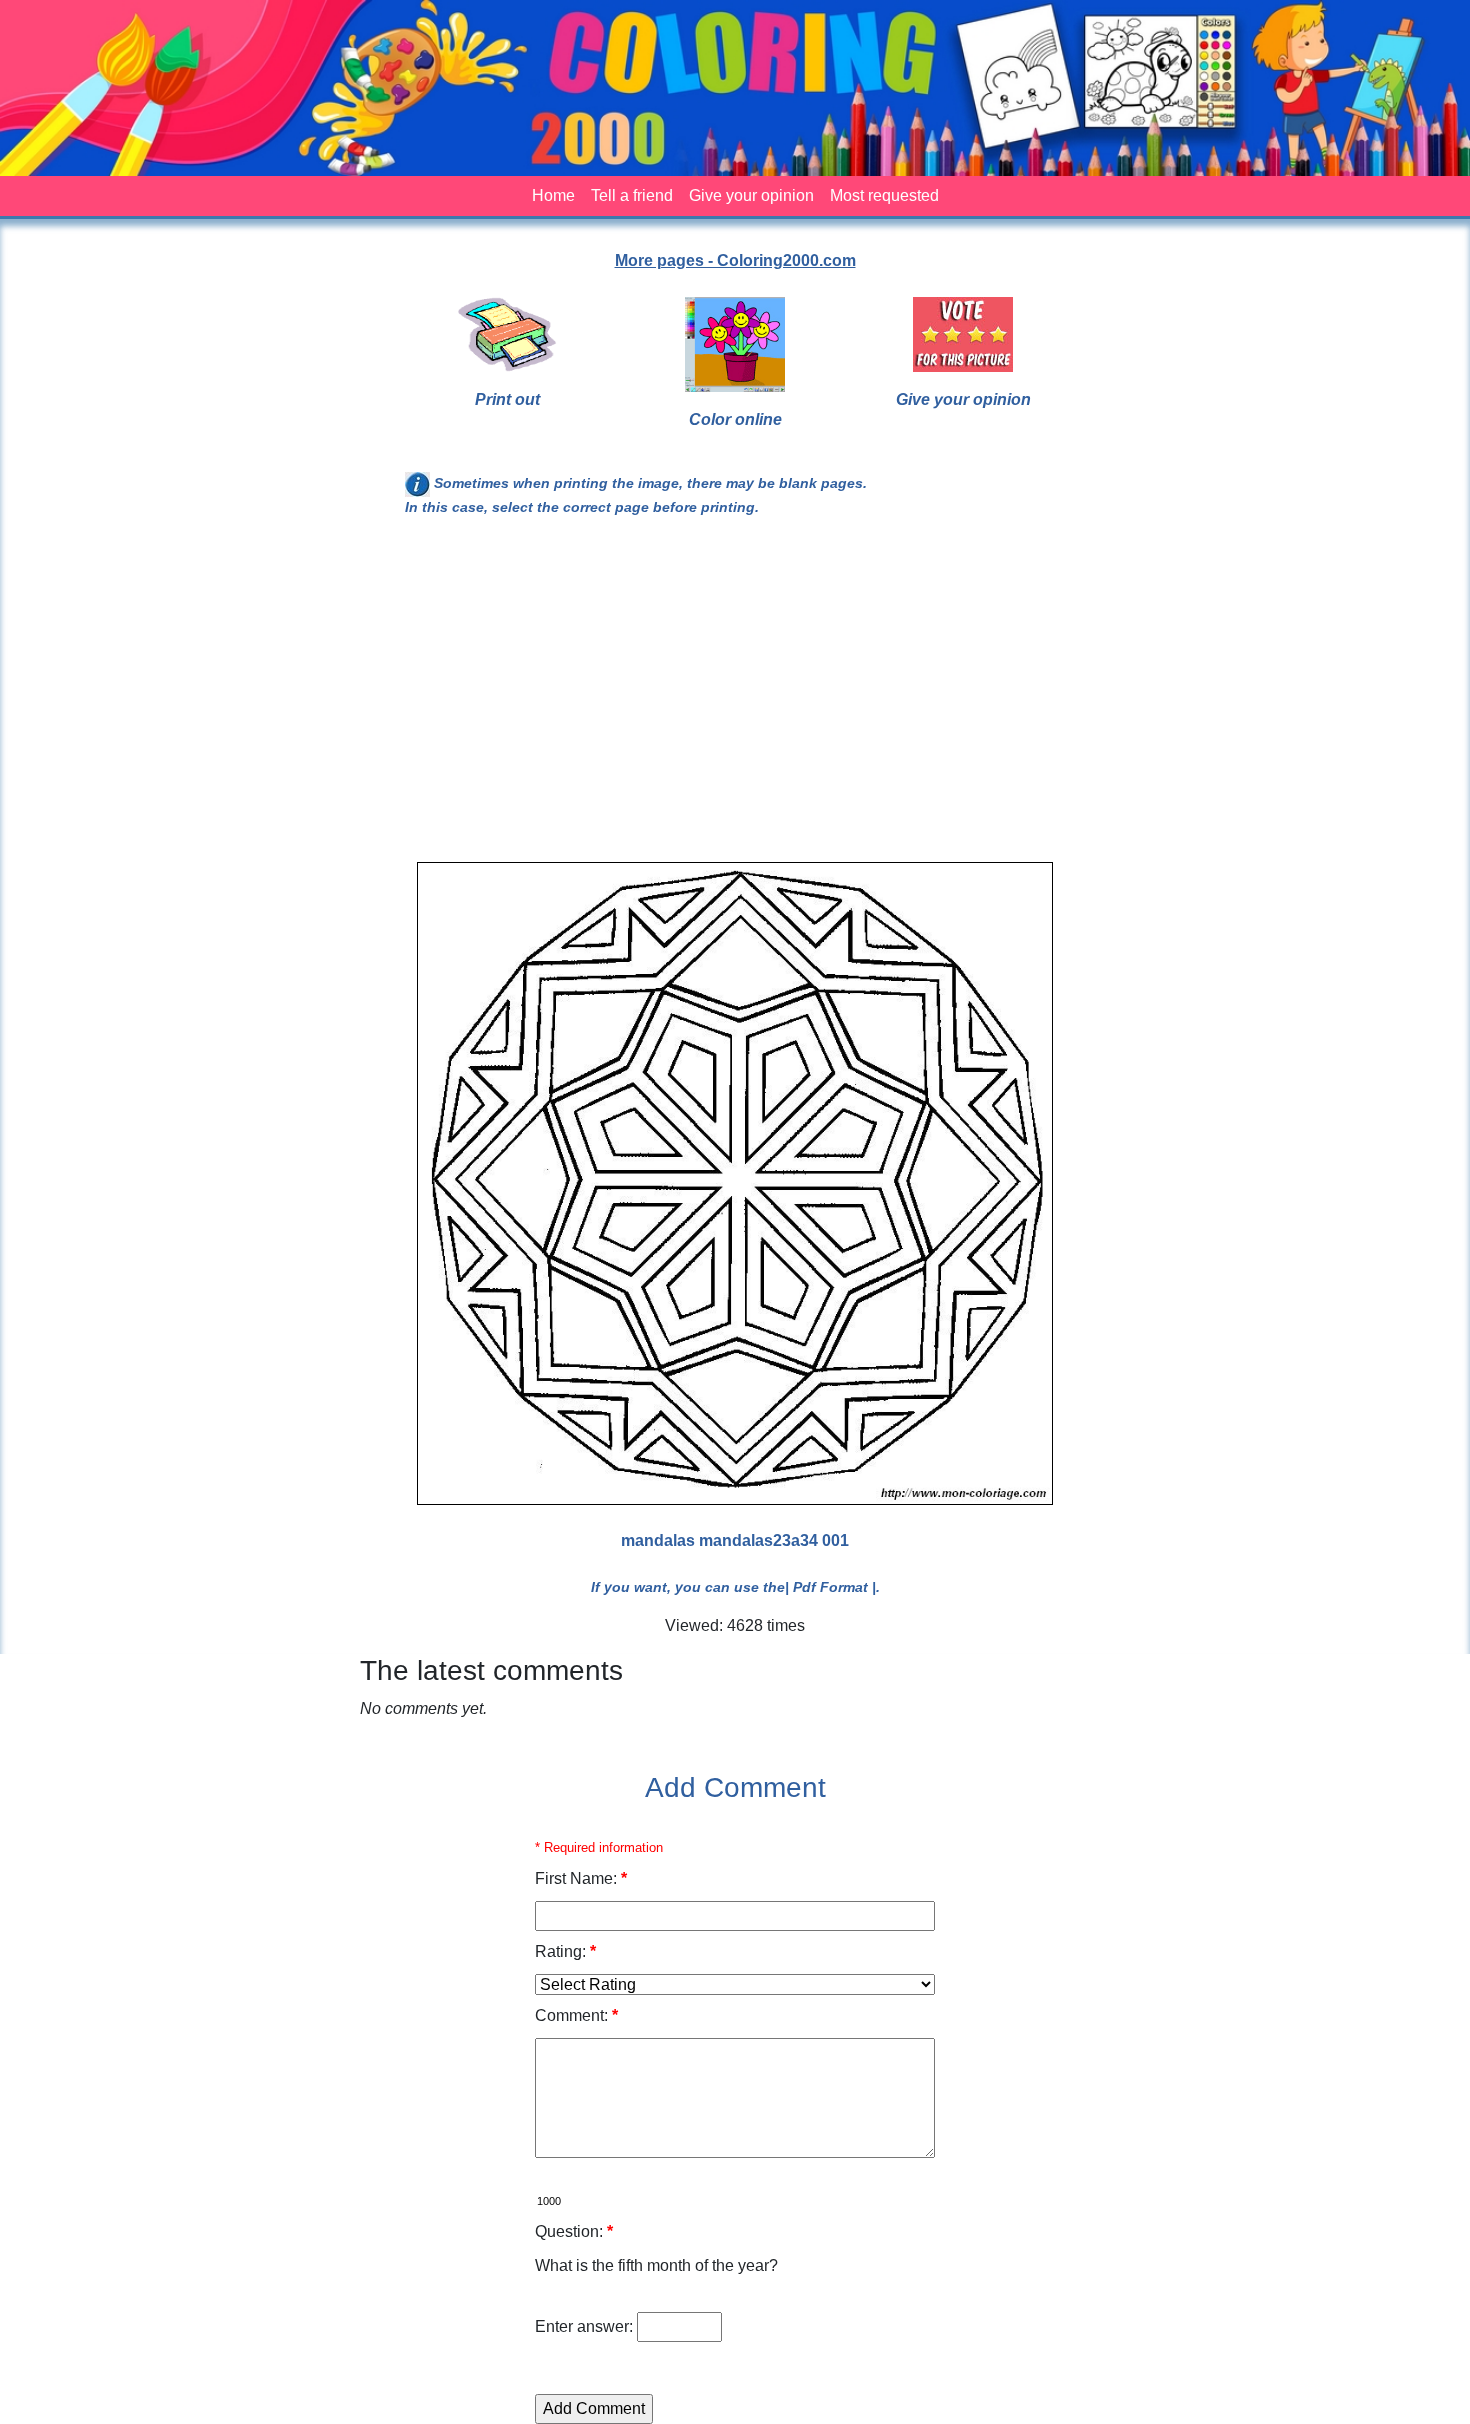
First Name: (581, 1878)
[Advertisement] (735, 698)
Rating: (565, 1951)
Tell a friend (632, 195)
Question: (574, 2231)
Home (553, 195)
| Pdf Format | (830, 1587)
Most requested (884, 195)
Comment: (576, 2015)
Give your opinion (751, 195)
